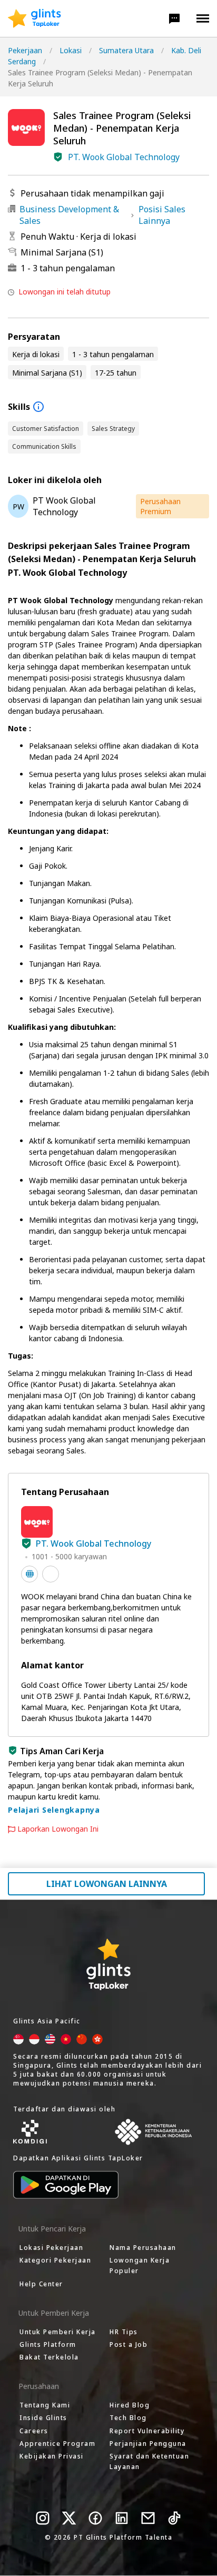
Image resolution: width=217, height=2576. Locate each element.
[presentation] (34, 18)
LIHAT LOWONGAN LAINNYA (107, 1884)
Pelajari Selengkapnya (54, 1810)
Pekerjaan (25, 50)
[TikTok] (174, 2518)
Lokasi (71, 50)
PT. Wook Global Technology (124, 157)
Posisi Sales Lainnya (162, 215)
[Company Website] (29, 1574)
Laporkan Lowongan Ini (58, 1829)
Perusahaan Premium (160, 506)
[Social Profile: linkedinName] (51, 1574)
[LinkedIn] (122, 2518)
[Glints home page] (34, 18)
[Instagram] (43, 2518)
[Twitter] (69, 2518)
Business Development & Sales (69, 215)
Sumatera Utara (126, 50)
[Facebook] (95, 2518)
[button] (174, 18)
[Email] (148, 2518)
